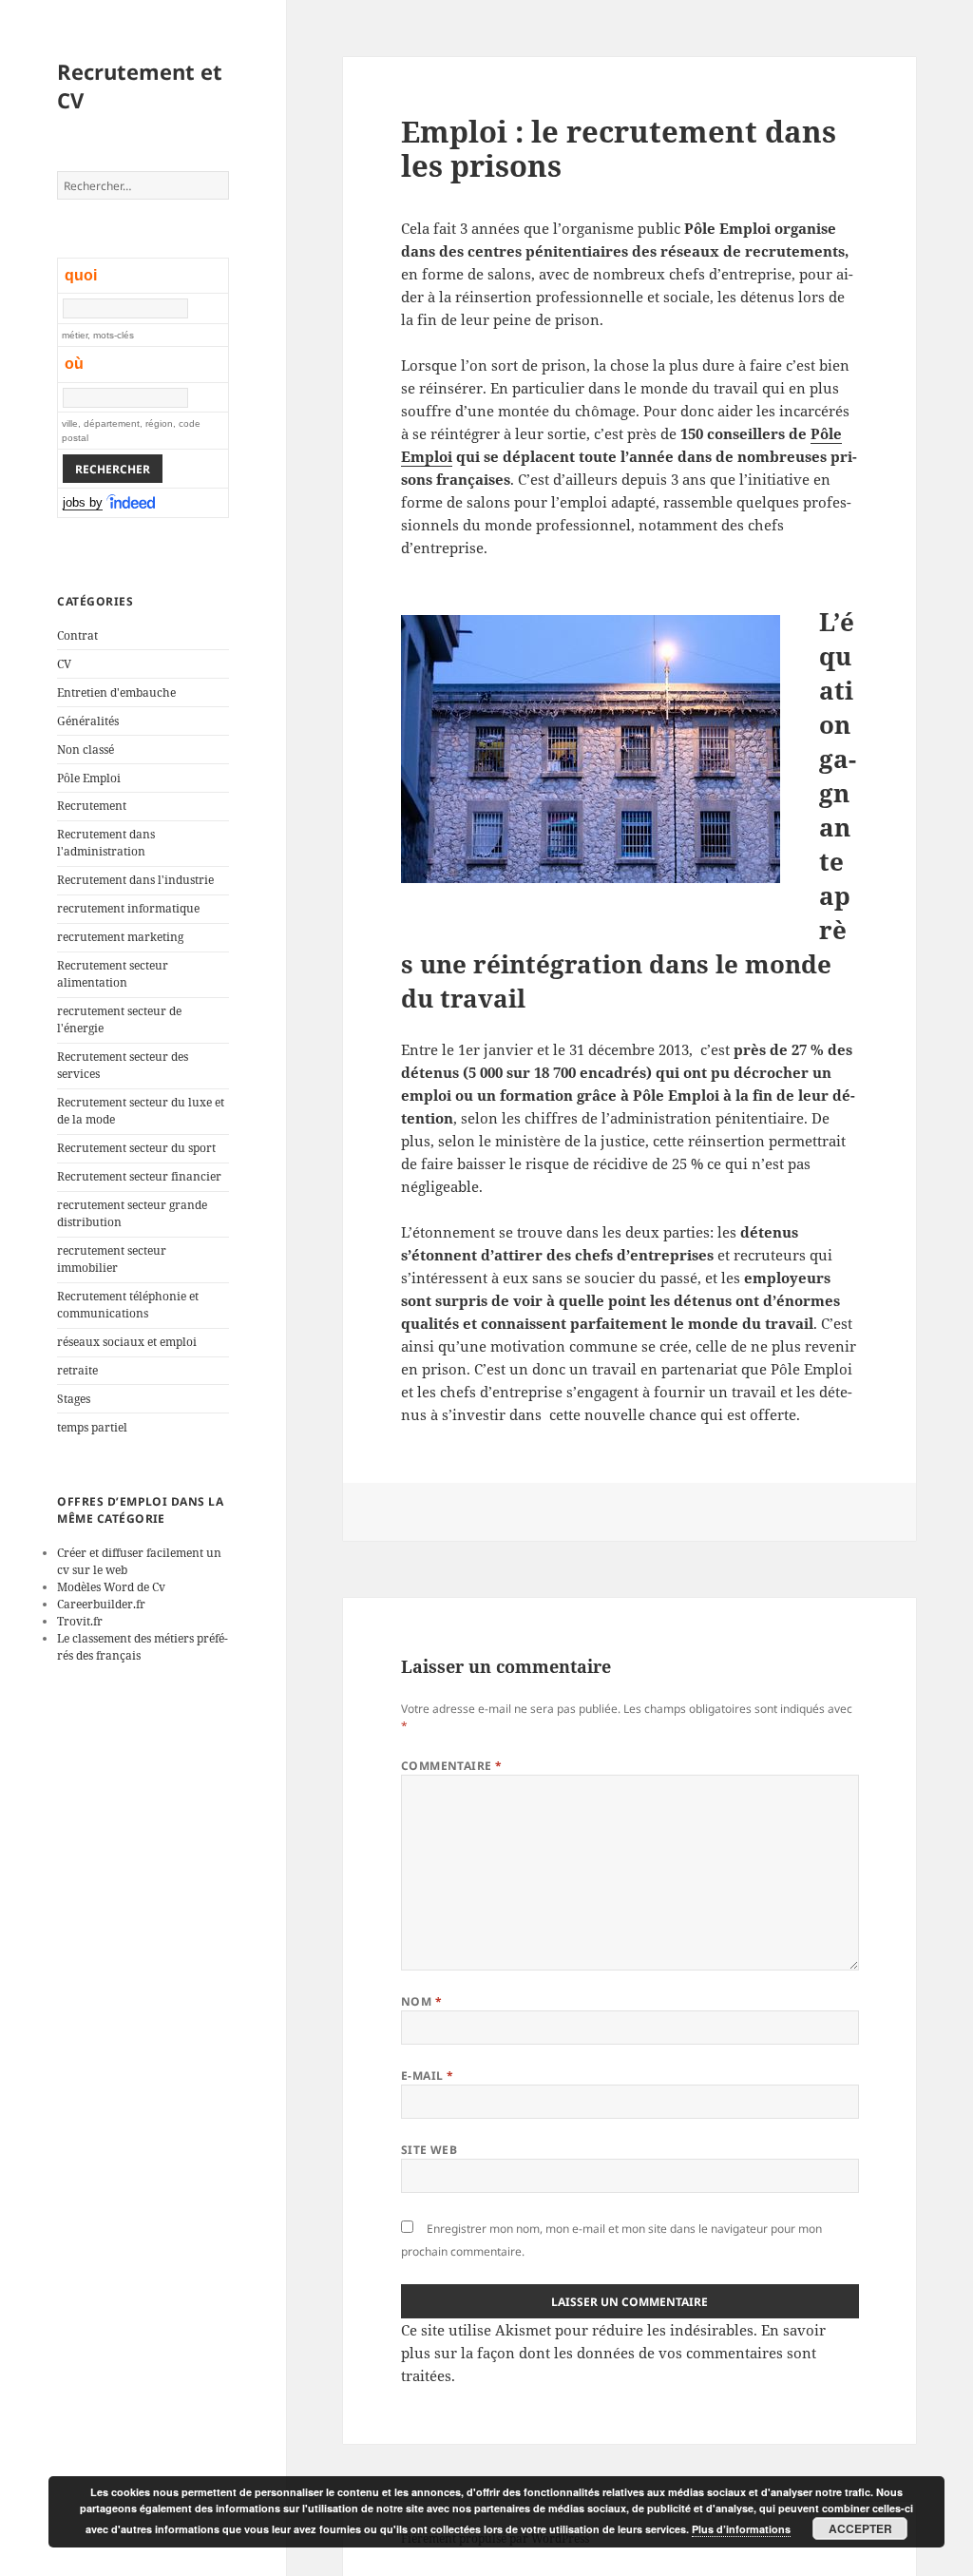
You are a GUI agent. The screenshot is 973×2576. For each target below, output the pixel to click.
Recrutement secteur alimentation (113, 974)
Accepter (860, 2528)
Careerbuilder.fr (101, 1604)
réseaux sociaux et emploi (127, 1342)
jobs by (83, 502)
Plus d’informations (741, 2529)
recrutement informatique (128, 908)
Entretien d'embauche (116, 692)
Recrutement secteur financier (139, 1176)
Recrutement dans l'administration (106, 843)
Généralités (88, 721)
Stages (74, 1399)
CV (64, 664)
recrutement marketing (120, 937)
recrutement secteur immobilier (112, 1259)
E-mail (428, 2076)
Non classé (86, 750)
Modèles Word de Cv (111, 1587)
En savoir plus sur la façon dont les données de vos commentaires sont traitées (613, 2353)
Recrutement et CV (140, 86)
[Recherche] (132, 503)
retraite (77, 1370)
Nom (421, 2001)
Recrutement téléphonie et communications (128, 1305)
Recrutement (92, 806)
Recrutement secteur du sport (136, 1148)
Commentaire (452, 1766)
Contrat (77, 635)
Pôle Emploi (89, 778)
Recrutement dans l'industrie (135, 880)
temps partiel (92, 1427)
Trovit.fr (80, 1621)
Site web (429, 2150)
